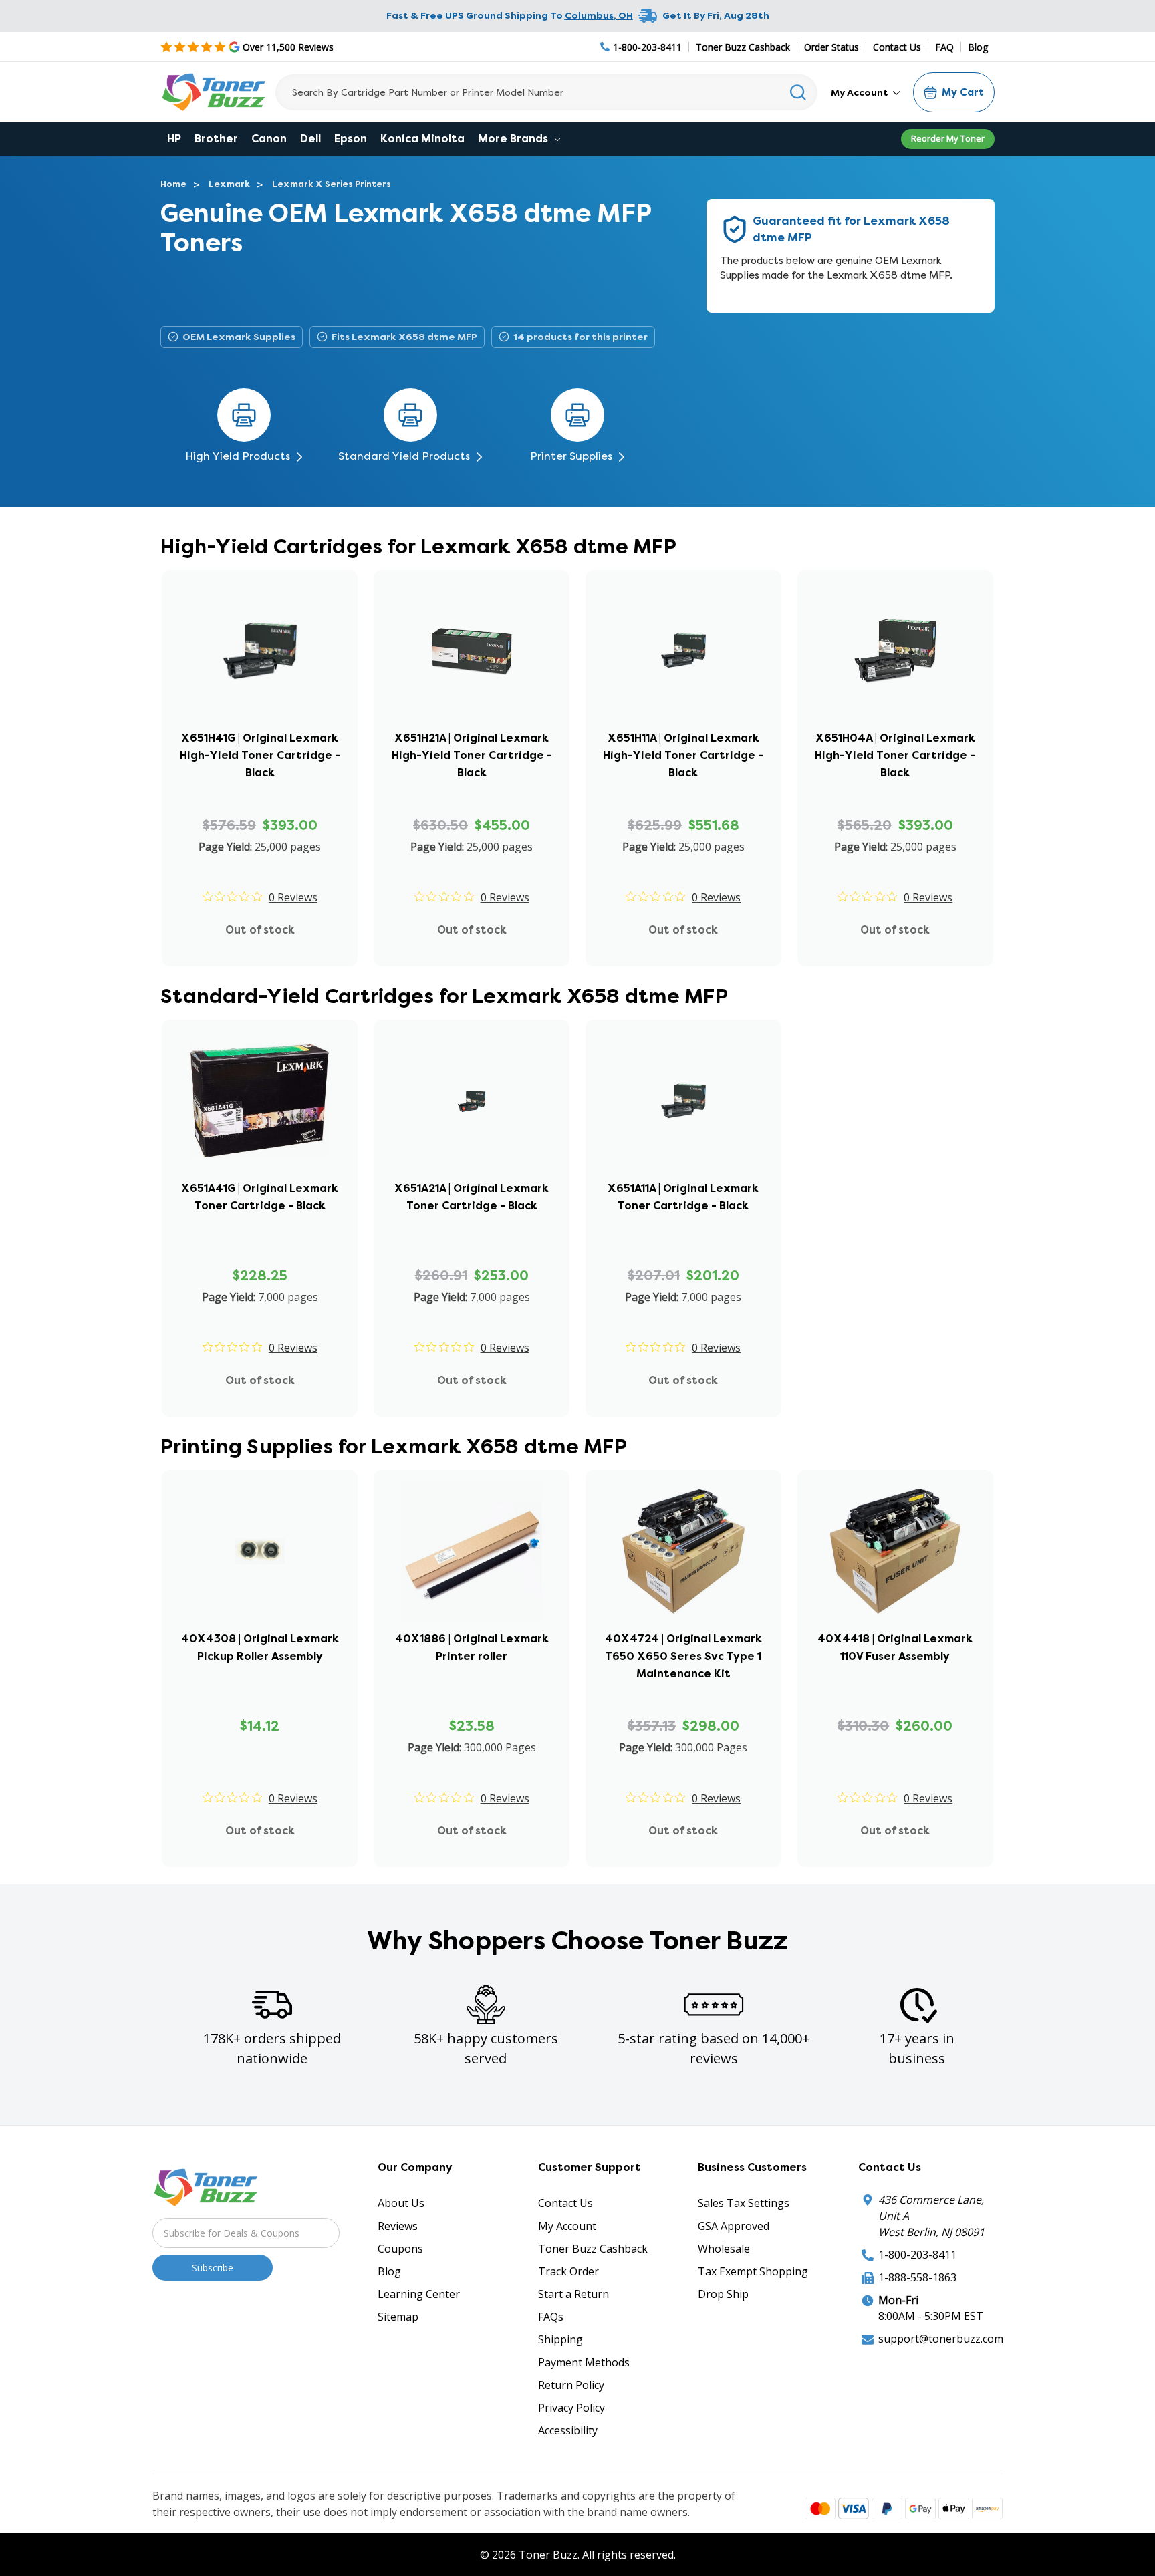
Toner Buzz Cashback (743, 47)
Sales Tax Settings (744, 2203)
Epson (351, 139)
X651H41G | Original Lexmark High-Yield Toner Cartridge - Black (260, 755)
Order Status (831, 47)
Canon (269, 139)
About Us (401, 2203)
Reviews (398, 2226)
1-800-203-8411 (917, 2255)
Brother (216, 139)
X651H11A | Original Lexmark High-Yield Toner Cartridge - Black (683, 755)
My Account (861, 92)
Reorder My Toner (948, 138)
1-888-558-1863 (917, 2277)
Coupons (400, 2249)
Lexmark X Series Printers (332, 184)
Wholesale (724, 2249)
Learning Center (419, 2294)
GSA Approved (734, 2226)
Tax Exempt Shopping (753, 2271)
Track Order (568, 2271)
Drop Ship (723, 2294)
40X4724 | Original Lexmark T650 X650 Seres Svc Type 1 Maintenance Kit (683, 1656)
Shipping (560, 2339)
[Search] (798, 92)
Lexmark (229, 184)
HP (174, 139)
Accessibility (568, 2430)
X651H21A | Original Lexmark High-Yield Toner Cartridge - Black (472, 755)
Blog (978, 47)
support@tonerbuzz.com (941, 2339)
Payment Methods (584, 2362)
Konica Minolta (422, 139)
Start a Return (573, 2294)
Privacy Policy (571, 2408)
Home (173, 184)
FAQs (551, 2317)
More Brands (514, 139)
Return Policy (571, 2385)
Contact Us (897, 47)
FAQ (944, 47)
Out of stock (260, 930)
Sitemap (398, 2317)
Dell (310, 139)
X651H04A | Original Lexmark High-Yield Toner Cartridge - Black (895, 755)
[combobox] (546, 92)
